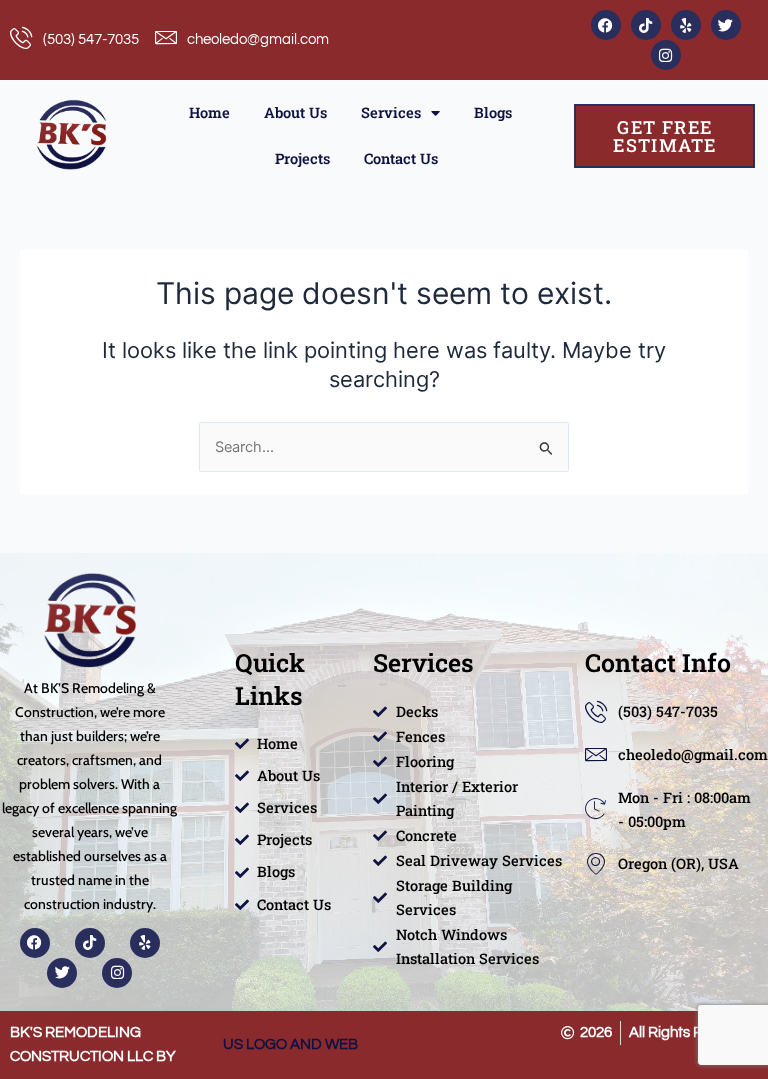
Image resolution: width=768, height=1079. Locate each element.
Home (209, 112)
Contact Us (401, 158)
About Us (295, 112)
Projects (302, 158)
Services (391, 112)
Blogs (493, 112)
